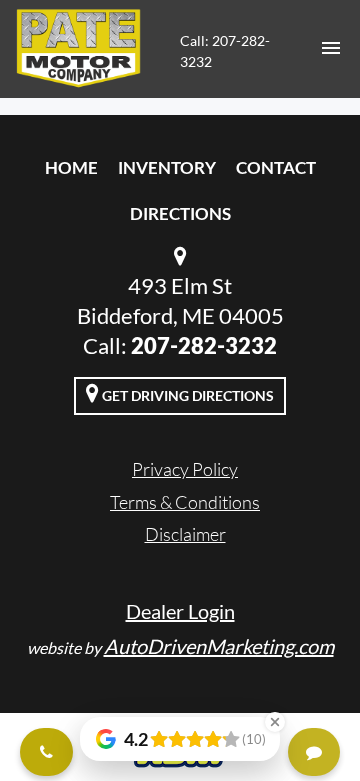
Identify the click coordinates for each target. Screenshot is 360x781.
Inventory (167, 167)
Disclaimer (185, 534)
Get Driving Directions (186, 395)
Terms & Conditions (185, 502)
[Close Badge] (275, 722)
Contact (276, 167)
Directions (180, 213)
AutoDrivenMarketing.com (219, 646)
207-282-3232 (204, 345)
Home (71, 167)
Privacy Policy (185, 469)
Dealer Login (180, 611)
